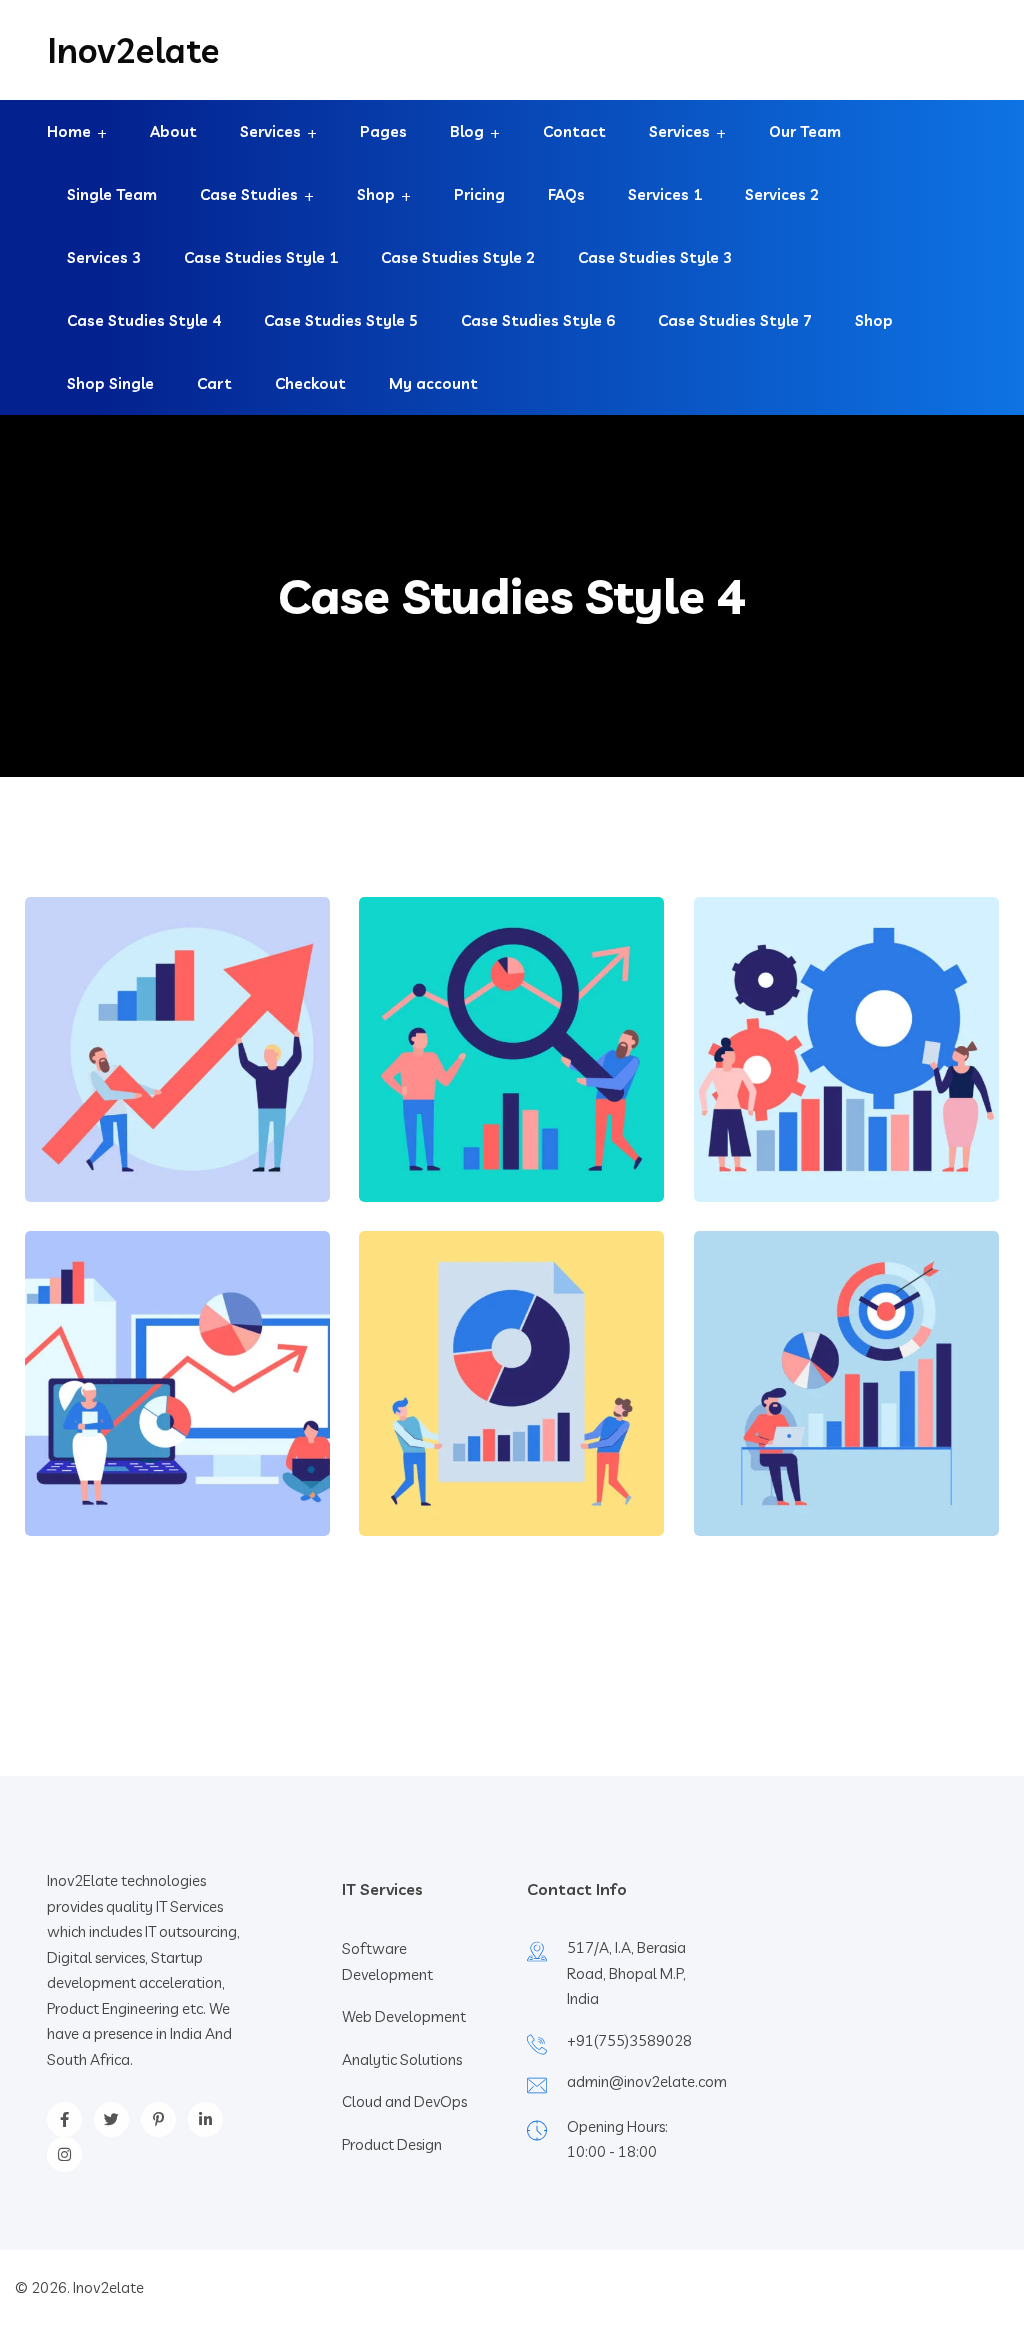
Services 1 (665, 194)
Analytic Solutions (402, 2059)
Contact (574, 131)
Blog (467, 131)
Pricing (479, 194)
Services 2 (782, 194)
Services (270, 131)
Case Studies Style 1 (261, 257)
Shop (376, 194)
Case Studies (249, 194)
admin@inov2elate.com (647, 2081)
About (173, 131)
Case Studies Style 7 (735, 320)
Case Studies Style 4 (144, 320)
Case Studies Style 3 (655, 257)
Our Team (805, 131)
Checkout (310, 383)
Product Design (392, 2144)
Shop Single (110, 383)
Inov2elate (133, 50)
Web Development (404, 2016)
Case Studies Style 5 (341, 320)
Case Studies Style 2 (458, 257)
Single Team (112, 194)
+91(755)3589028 (629, 2040)
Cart (214, 383)
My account (433, 383)
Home (69, 131)
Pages (383, 131)
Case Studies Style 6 (538, 320)
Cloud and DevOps (404, 2101)
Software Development (387, 1961)
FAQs (566, 194)
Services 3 (104, 257)
